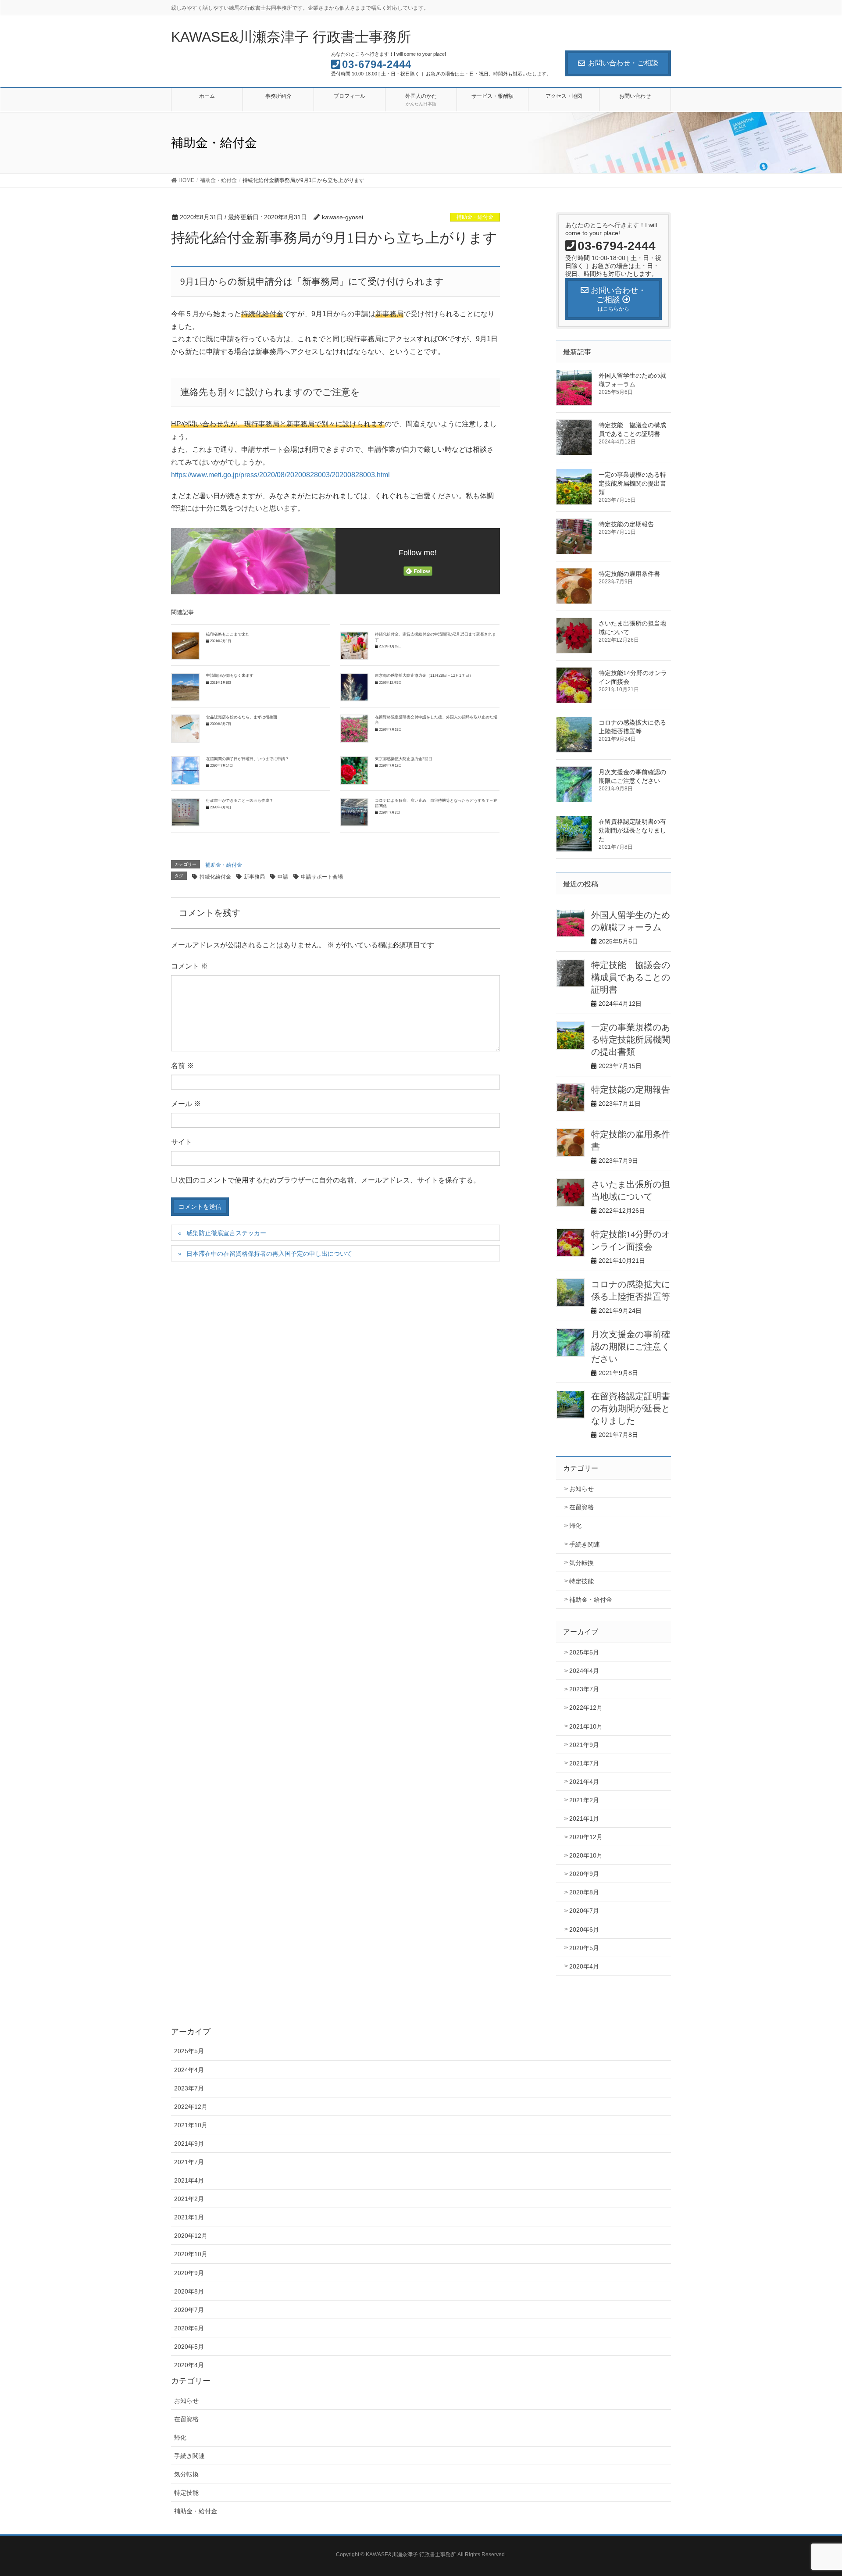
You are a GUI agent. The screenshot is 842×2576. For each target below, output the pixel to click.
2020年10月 (586, 1855)
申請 (283, 877)
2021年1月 (584, 1819)
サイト (182, 1142)
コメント (189, 966)
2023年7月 (584, 1689)
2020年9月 (584, 1874)
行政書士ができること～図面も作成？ (240, 800)
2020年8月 (584, 1892)
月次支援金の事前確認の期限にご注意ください (631, 1347)
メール (186, 1104)
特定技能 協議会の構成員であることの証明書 (631, 977)
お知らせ (582, 1489)
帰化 (575, 1526)
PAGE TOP (815, 2491)
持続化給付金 (215, 877)
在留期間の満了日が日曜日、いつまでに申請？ (248, 759)
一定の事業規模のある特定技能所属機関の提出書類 (632, 483)
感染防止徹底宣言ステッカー (226, 1233)
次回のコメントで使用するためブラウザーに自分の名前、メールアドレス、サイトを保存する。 (329, 1180)
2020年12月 (586, 1837)
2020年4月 (584, 1966)
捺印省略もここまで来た (228, 634)
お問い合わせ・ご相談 (623, 63)
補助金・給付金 (475, 217)
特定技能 (582, 1581)
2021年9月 (584, 1745)
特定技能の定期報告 (626, 524)
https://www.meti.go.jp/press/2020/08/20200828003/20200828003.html (280, 475)
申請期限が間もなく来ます (230, 675)
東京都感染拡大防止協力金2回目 (404, 759)
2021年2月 (584, 1800)
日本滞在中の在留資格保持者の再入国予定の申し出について (269, 1254)
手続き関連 (585, 1544)
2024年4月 (584, 1671)
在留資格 (582, 1507)
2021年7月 (584, 1763)
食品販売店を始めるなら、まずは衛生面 (242, 717)
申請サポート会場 (322, 877)
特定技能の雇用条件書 (632, 574)
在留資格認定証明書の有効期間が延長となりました (632, 830)
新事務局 (254, 877)
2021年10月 (586, 1726)
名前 (182, 1066)
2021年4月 (584, 1782)
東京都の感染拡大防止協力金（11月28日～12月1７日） (424, 675)
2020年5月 (584, 1948)
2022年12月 (586, 1708)
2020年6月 (584, 1929)
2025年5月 (584, 1652)
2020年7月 (584, 1911)
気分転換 (582, 1563)
